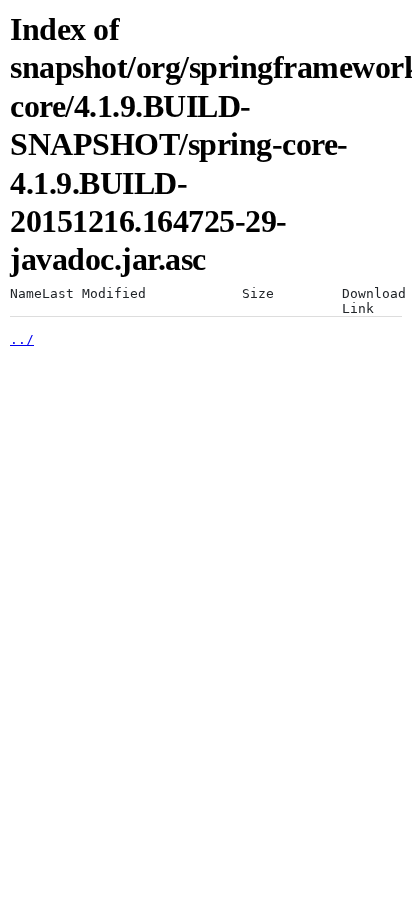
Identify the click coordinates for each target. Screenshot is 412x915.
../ (22, 339)
